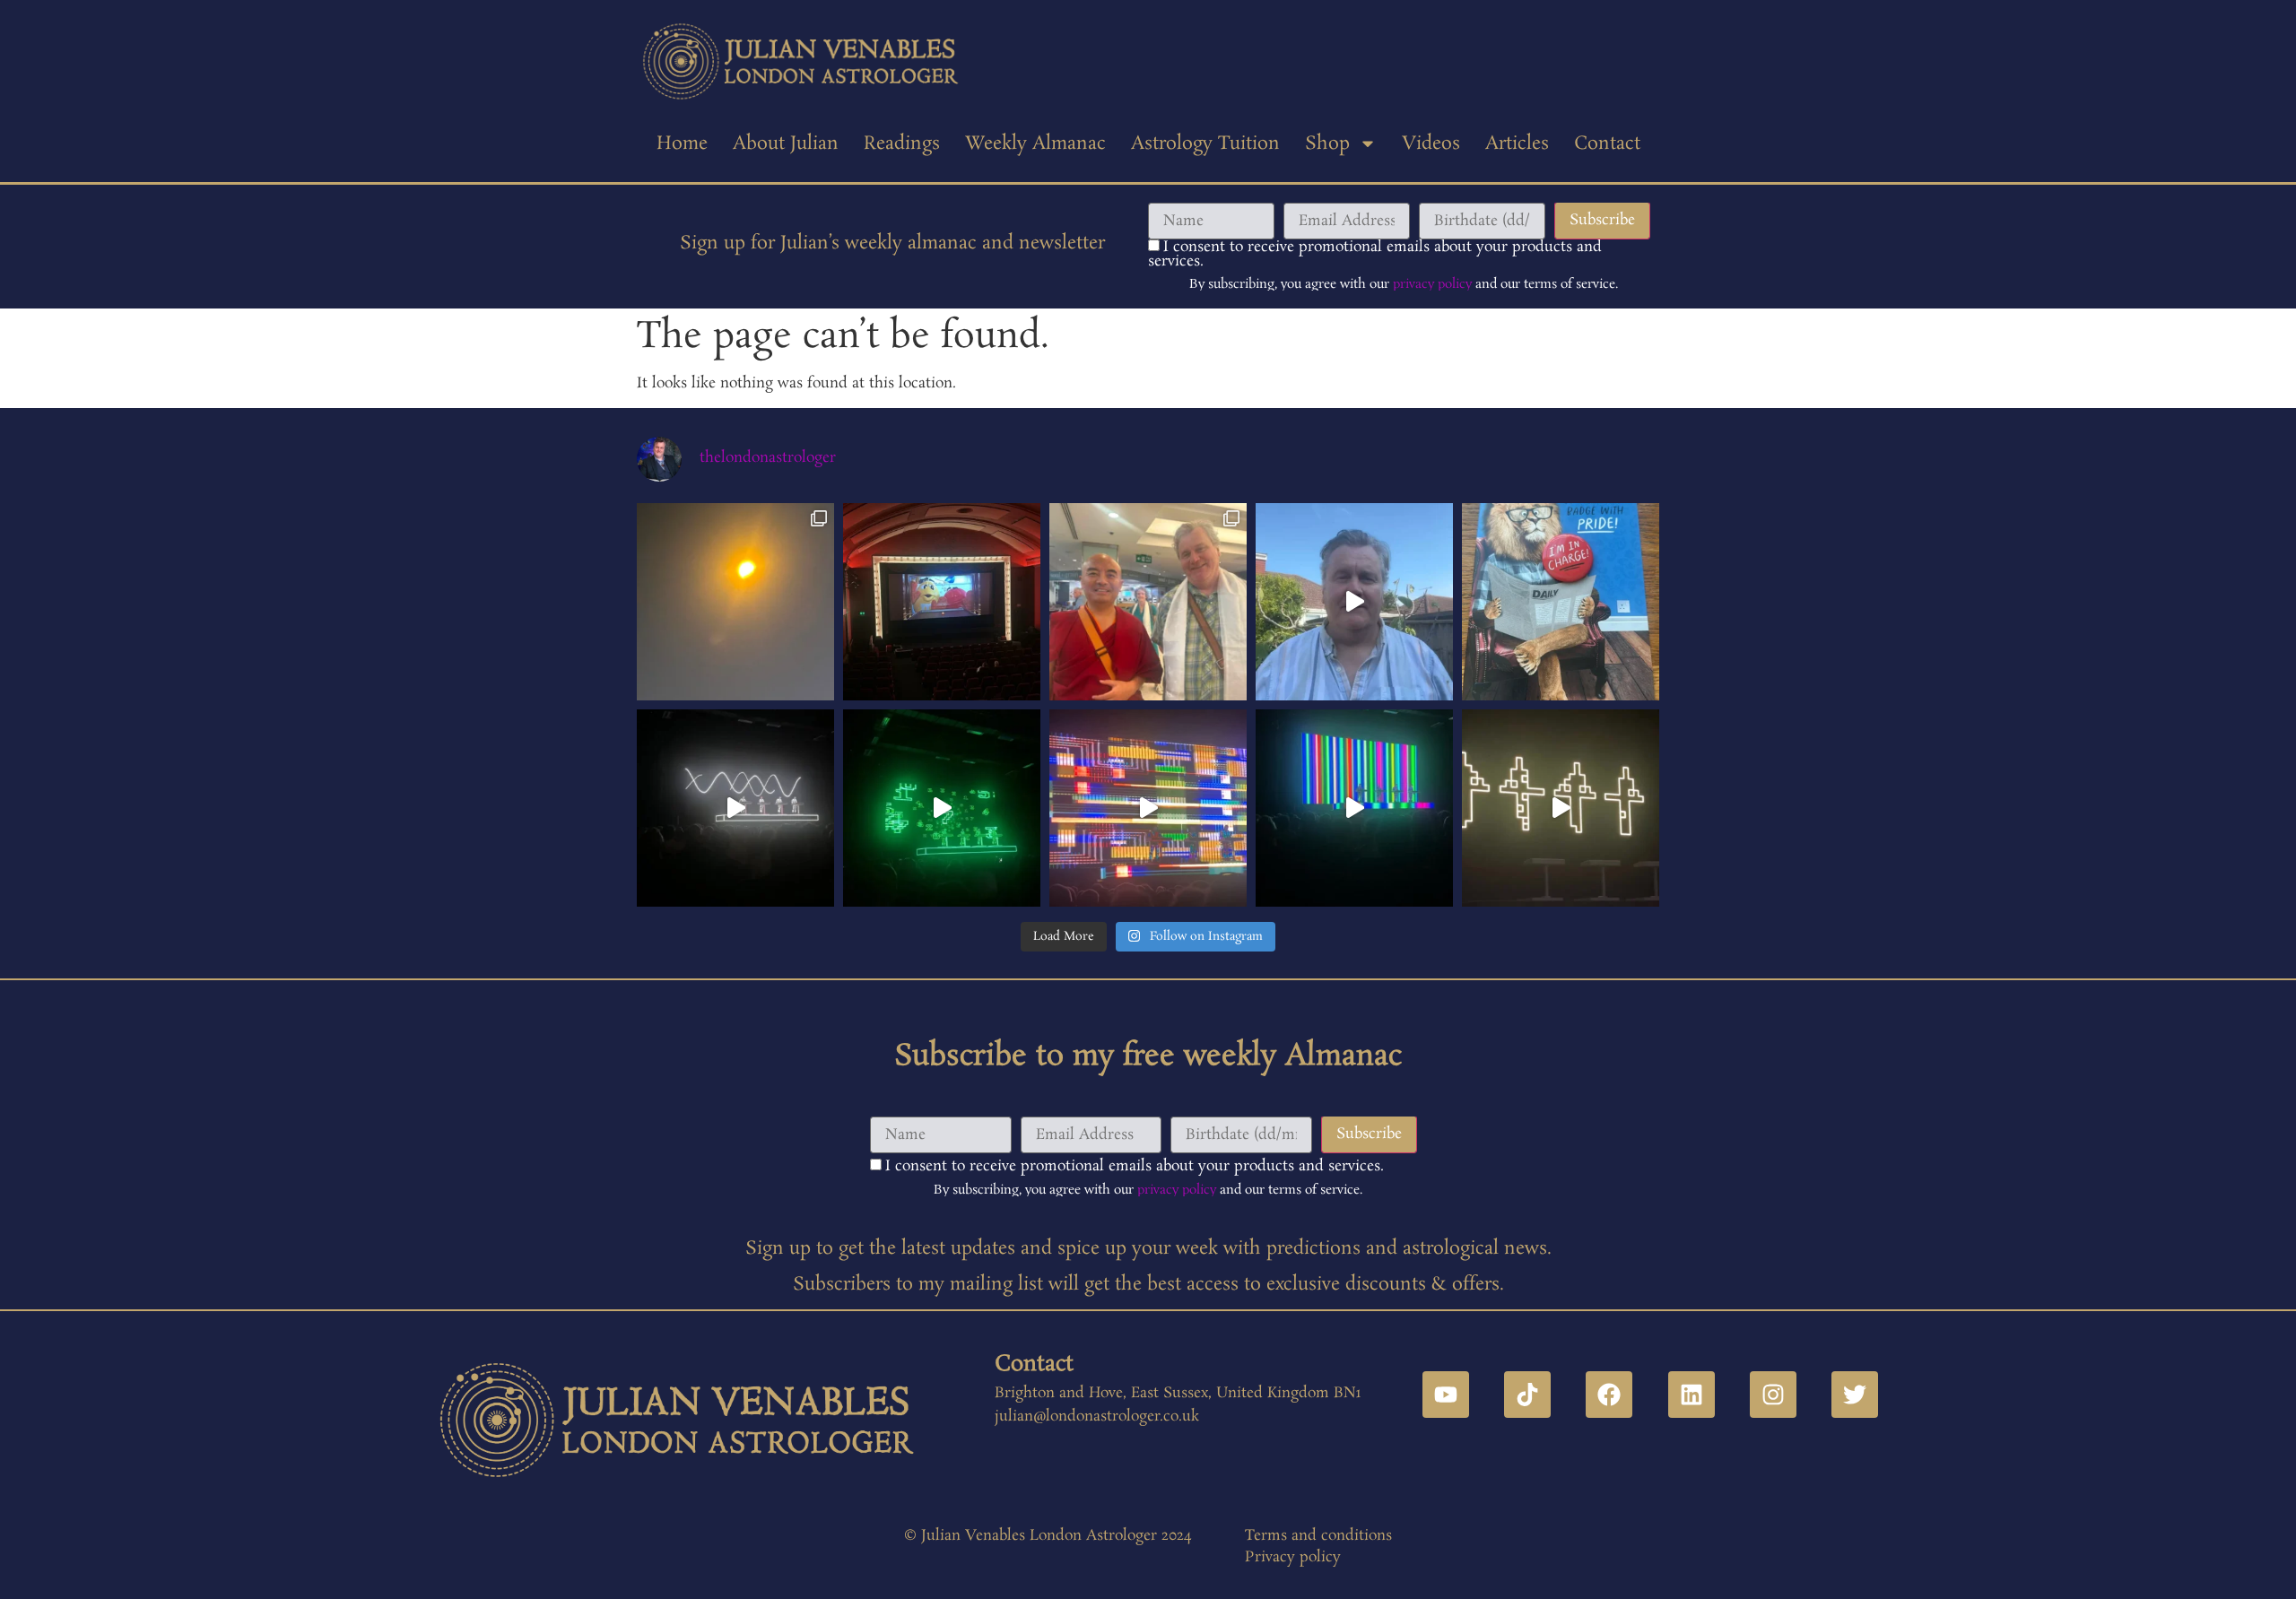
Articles (1517, 143)
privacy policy (1432, 284)
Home (682, 143)
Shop (1327, 143)
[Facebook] (1609, 1395)
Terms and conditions (1318, 1536)
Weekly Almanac (1035, 143)
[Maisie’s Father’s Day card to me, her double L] (1561, 602)
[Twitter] (1855, 1395)
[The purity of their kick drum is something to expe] (735, 808)
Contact (1607, 143)
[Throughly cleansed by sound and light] (1148, 808)
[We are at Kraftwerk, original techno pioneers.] (1561, 808)
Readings (902, 143)
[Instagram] (1773, 1395)
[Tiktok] (1527, 1395)
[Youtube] (1446, 1395)
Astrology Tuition (1205, 143)
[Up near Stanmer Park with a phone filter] (735, 602)
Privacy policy (1293, 1557)
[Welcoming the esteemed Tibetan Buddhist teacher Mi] (1148, 602)
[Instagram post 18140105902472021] (942, 808)
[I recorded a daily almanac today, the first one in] (1354, 602)
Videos (1431, 143)
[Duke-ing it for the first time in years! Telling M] (942, 602)
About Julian (786, 143)
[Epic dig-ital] (1354, 808)
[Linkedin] (1692, 1395)
